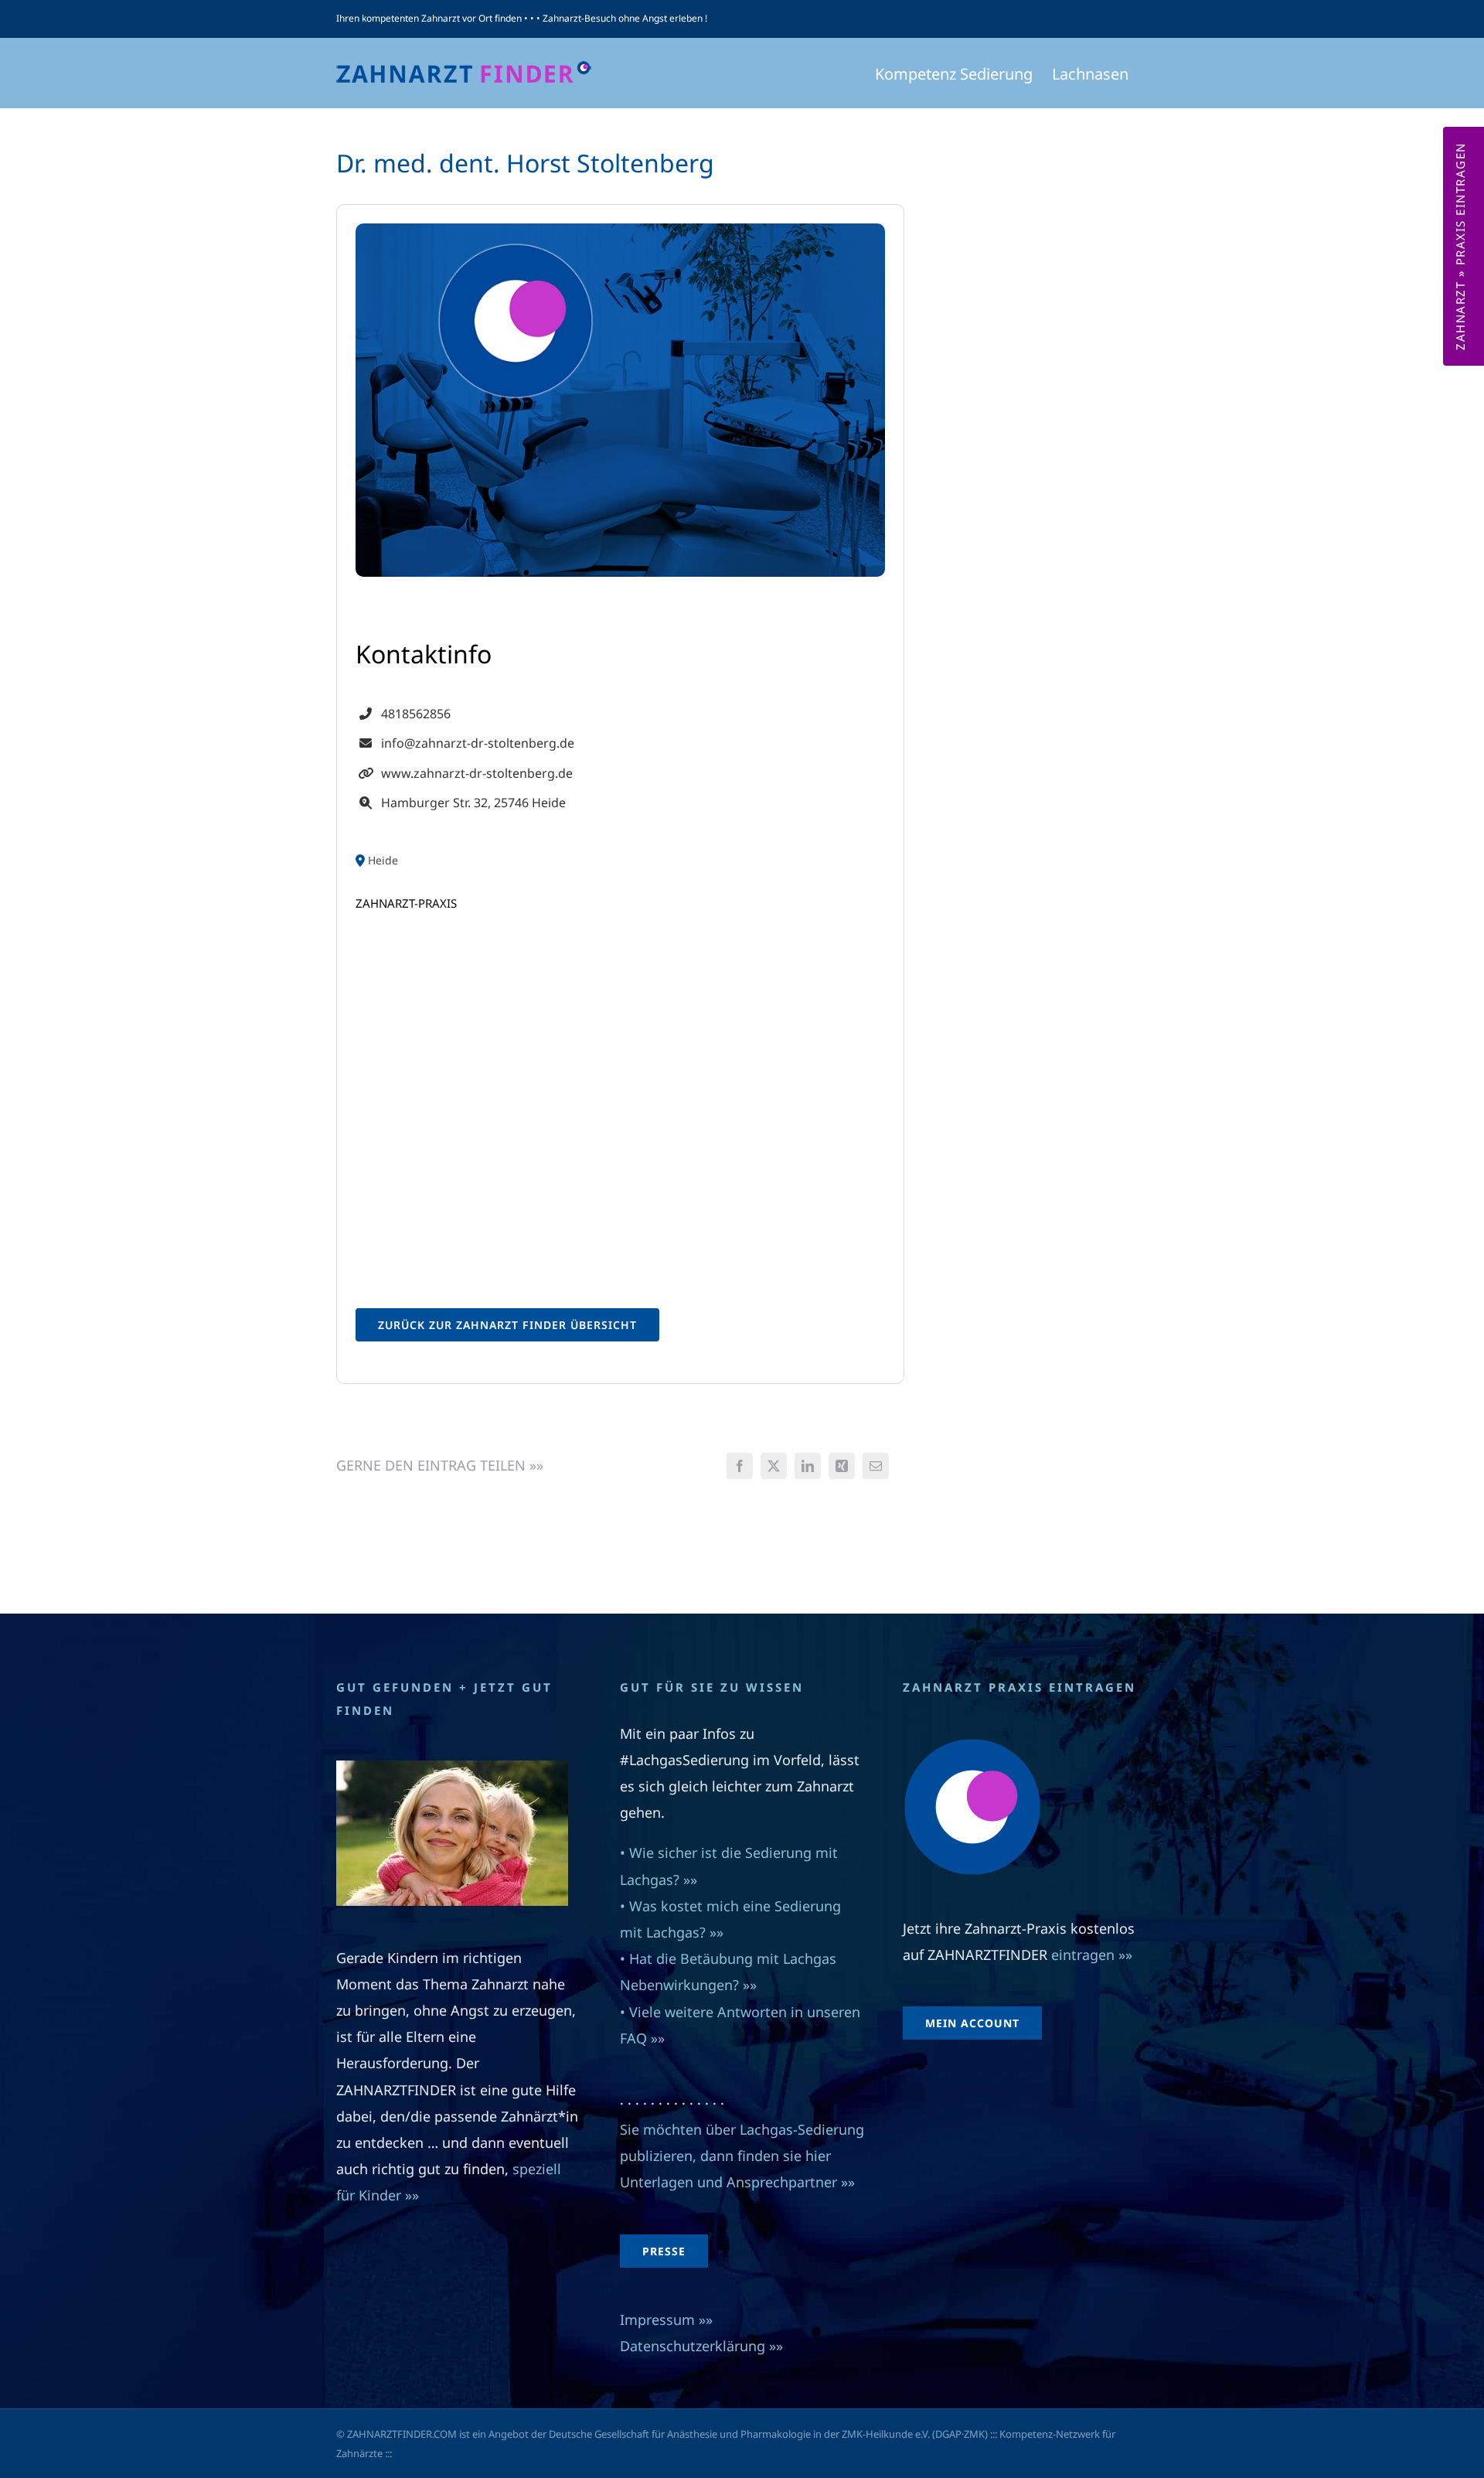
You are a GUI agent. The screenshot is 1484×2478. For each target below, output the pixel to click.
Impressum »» (666, 2320)
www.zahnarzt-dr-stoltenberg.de (477, 773)
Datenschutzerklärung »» (701, 2346)
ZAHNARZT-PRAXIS (406, 903)
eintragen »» (1092, 1955)
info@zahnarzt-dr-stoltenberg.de (478, 743)
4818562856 (416, 714)
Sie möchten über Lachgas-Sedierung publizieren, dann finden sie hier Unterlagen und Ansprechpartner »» (742, 2156)
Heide (383, 861)
